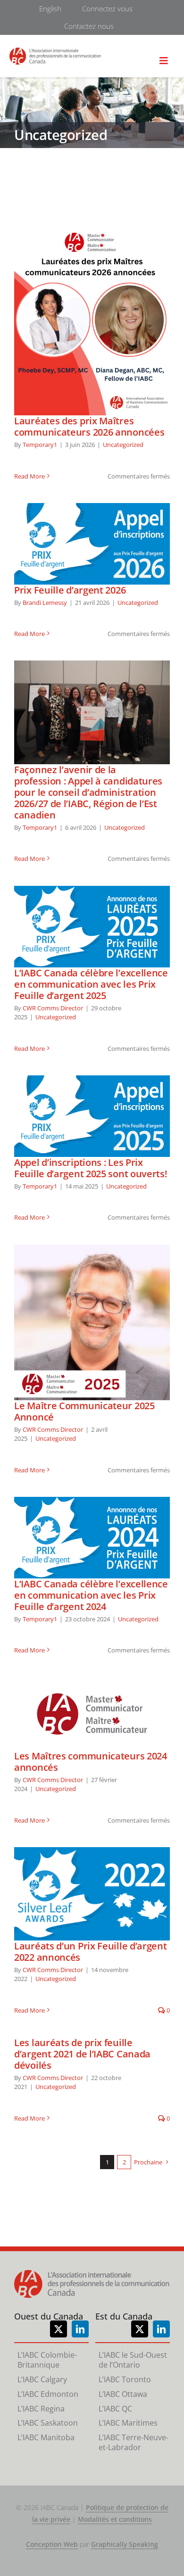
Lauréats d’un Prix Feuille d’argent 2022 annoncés (92, 1894)
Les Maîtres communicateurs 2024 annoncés (92, 1714)
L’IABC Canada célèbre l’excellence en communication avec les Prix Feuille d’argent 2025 (92, 926)
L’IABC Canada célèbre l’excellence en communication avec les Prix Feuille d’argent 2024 (92, 1537)
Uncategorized (123, 445)
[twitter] (59, 2329)
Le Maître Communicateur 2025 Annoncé (92, 1322)
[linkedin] (80, 2329)
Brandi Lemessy (45, 603)
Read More (29, 476)
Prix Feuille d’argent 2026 (92, 544)
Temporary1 (40, 445)
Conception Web (52, 2544)
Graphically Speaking (125, 2544)
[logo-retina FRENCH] (55, 52)
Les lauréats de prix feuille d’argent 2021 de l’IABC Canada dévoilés (82, 2054)
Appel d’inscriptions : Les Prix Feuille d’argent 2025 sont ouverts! (92, 1116)
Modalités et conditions (115, 2519)
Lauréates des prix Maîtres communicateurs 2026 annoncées (92, 320)
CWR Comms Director (53, 1008)
